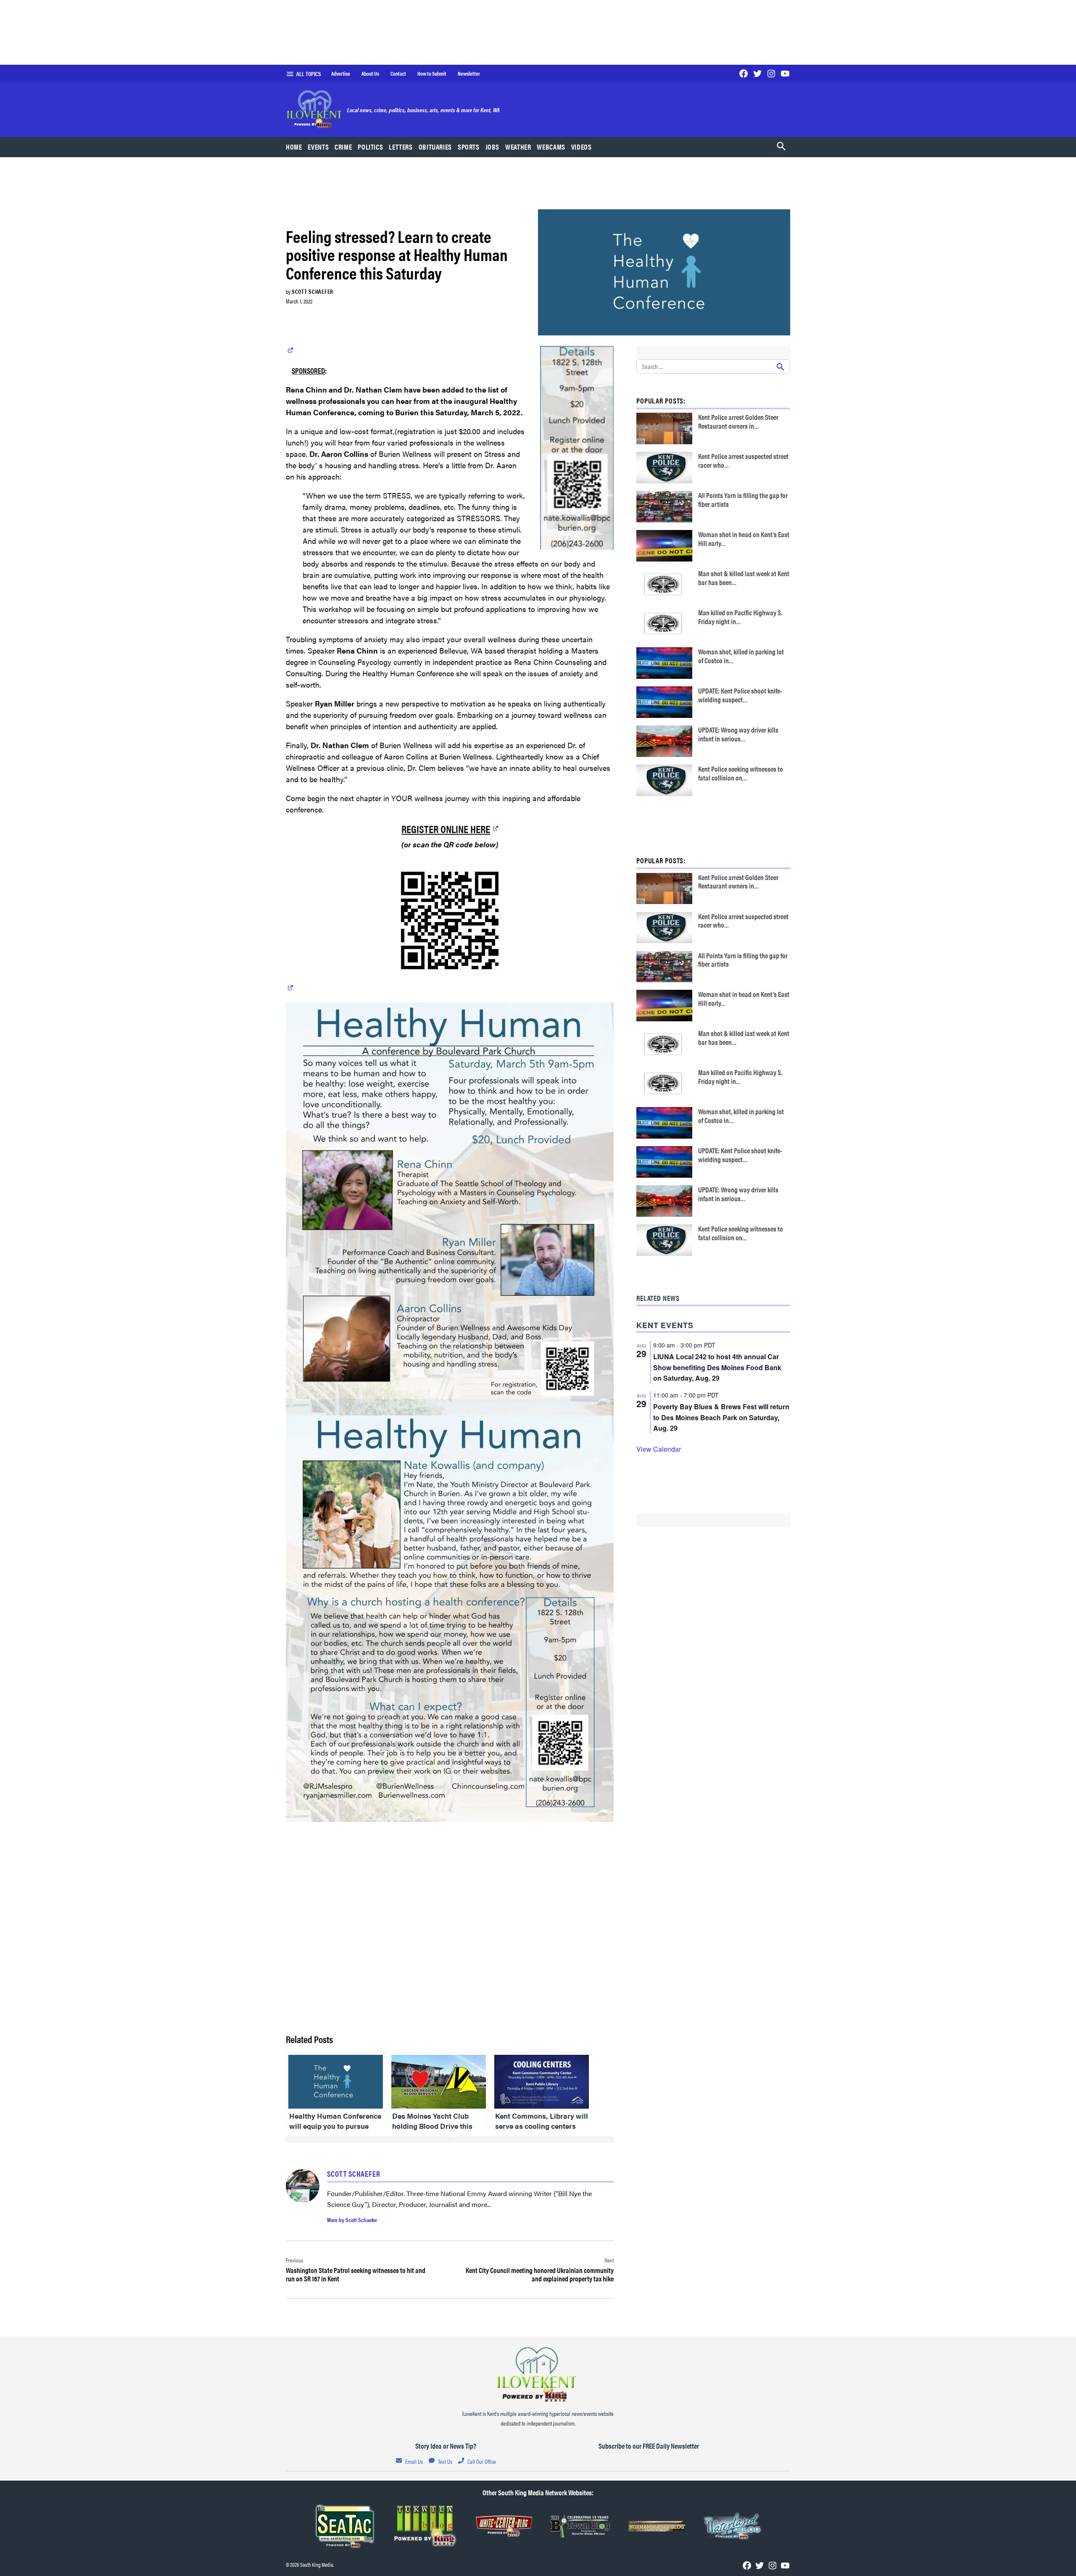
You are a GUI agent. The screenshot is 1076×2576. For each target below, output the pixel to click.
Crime (343, 147)
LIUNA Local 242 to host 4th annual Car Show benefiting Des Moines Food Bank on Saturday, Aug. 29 (717, 1367)
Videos (582, 147)
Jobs (493, 147)
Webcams (551, 147)
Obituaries (435, 147)
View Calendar (659, 1449)
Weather (518, 147)
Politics (370, 147)
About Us (370, 74)
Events (318, 147)
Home (294, 147)
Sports (469, 147)
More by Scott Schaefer (352, 2220)
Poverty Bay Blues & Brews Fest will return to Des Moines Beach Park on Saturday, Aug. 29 (721, 1417)
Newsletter (469, 74)
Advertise (341, 74)
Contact (398, 74)
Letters (401, 147)
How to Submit (432, 74)
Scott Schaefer (313, 291)
